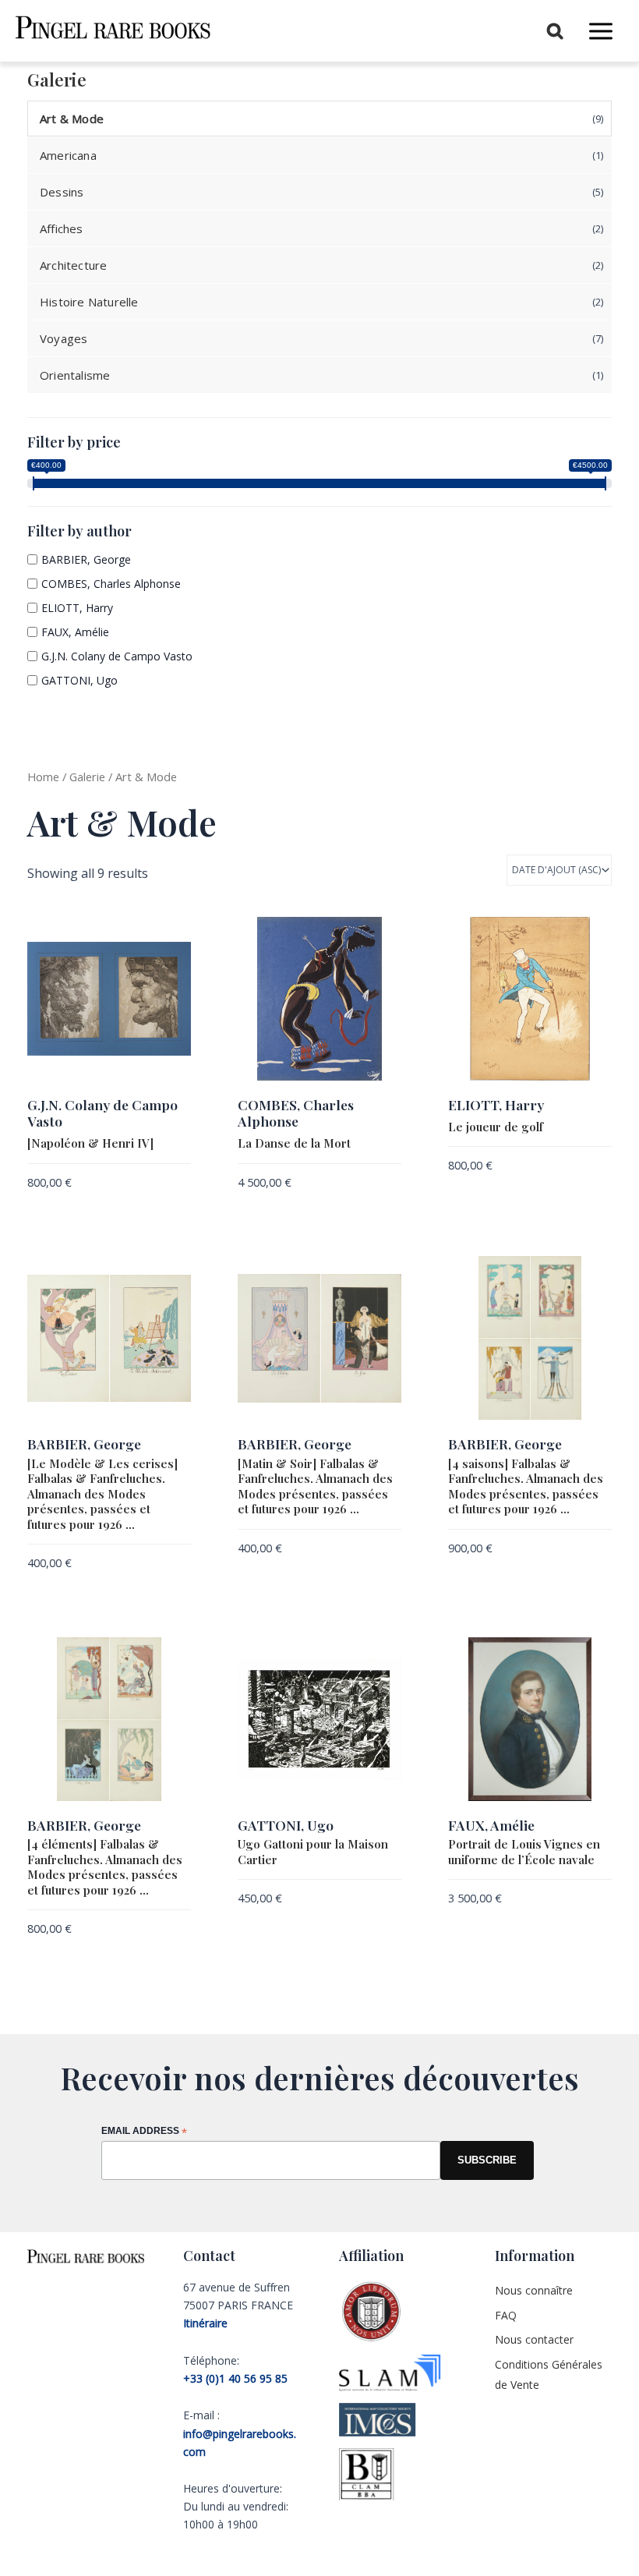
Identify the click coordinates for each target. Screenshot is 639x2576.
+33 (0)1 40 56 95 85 (235, 2378)
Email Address (144, 2132)
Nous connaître (534, 2290)
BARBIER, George (86, 559)
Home (43, 777)
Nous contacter (534, 2339)
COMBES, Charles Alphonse (111, 584)
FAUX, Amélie (75, 632)
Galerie (87, 777)
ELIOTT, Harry (77, 608)
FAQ (506, 2315)
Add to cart (58, 1207)
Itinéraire (205, 2323)
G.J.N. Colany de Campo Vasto (117, 656)
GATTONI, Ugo (79, 680)
